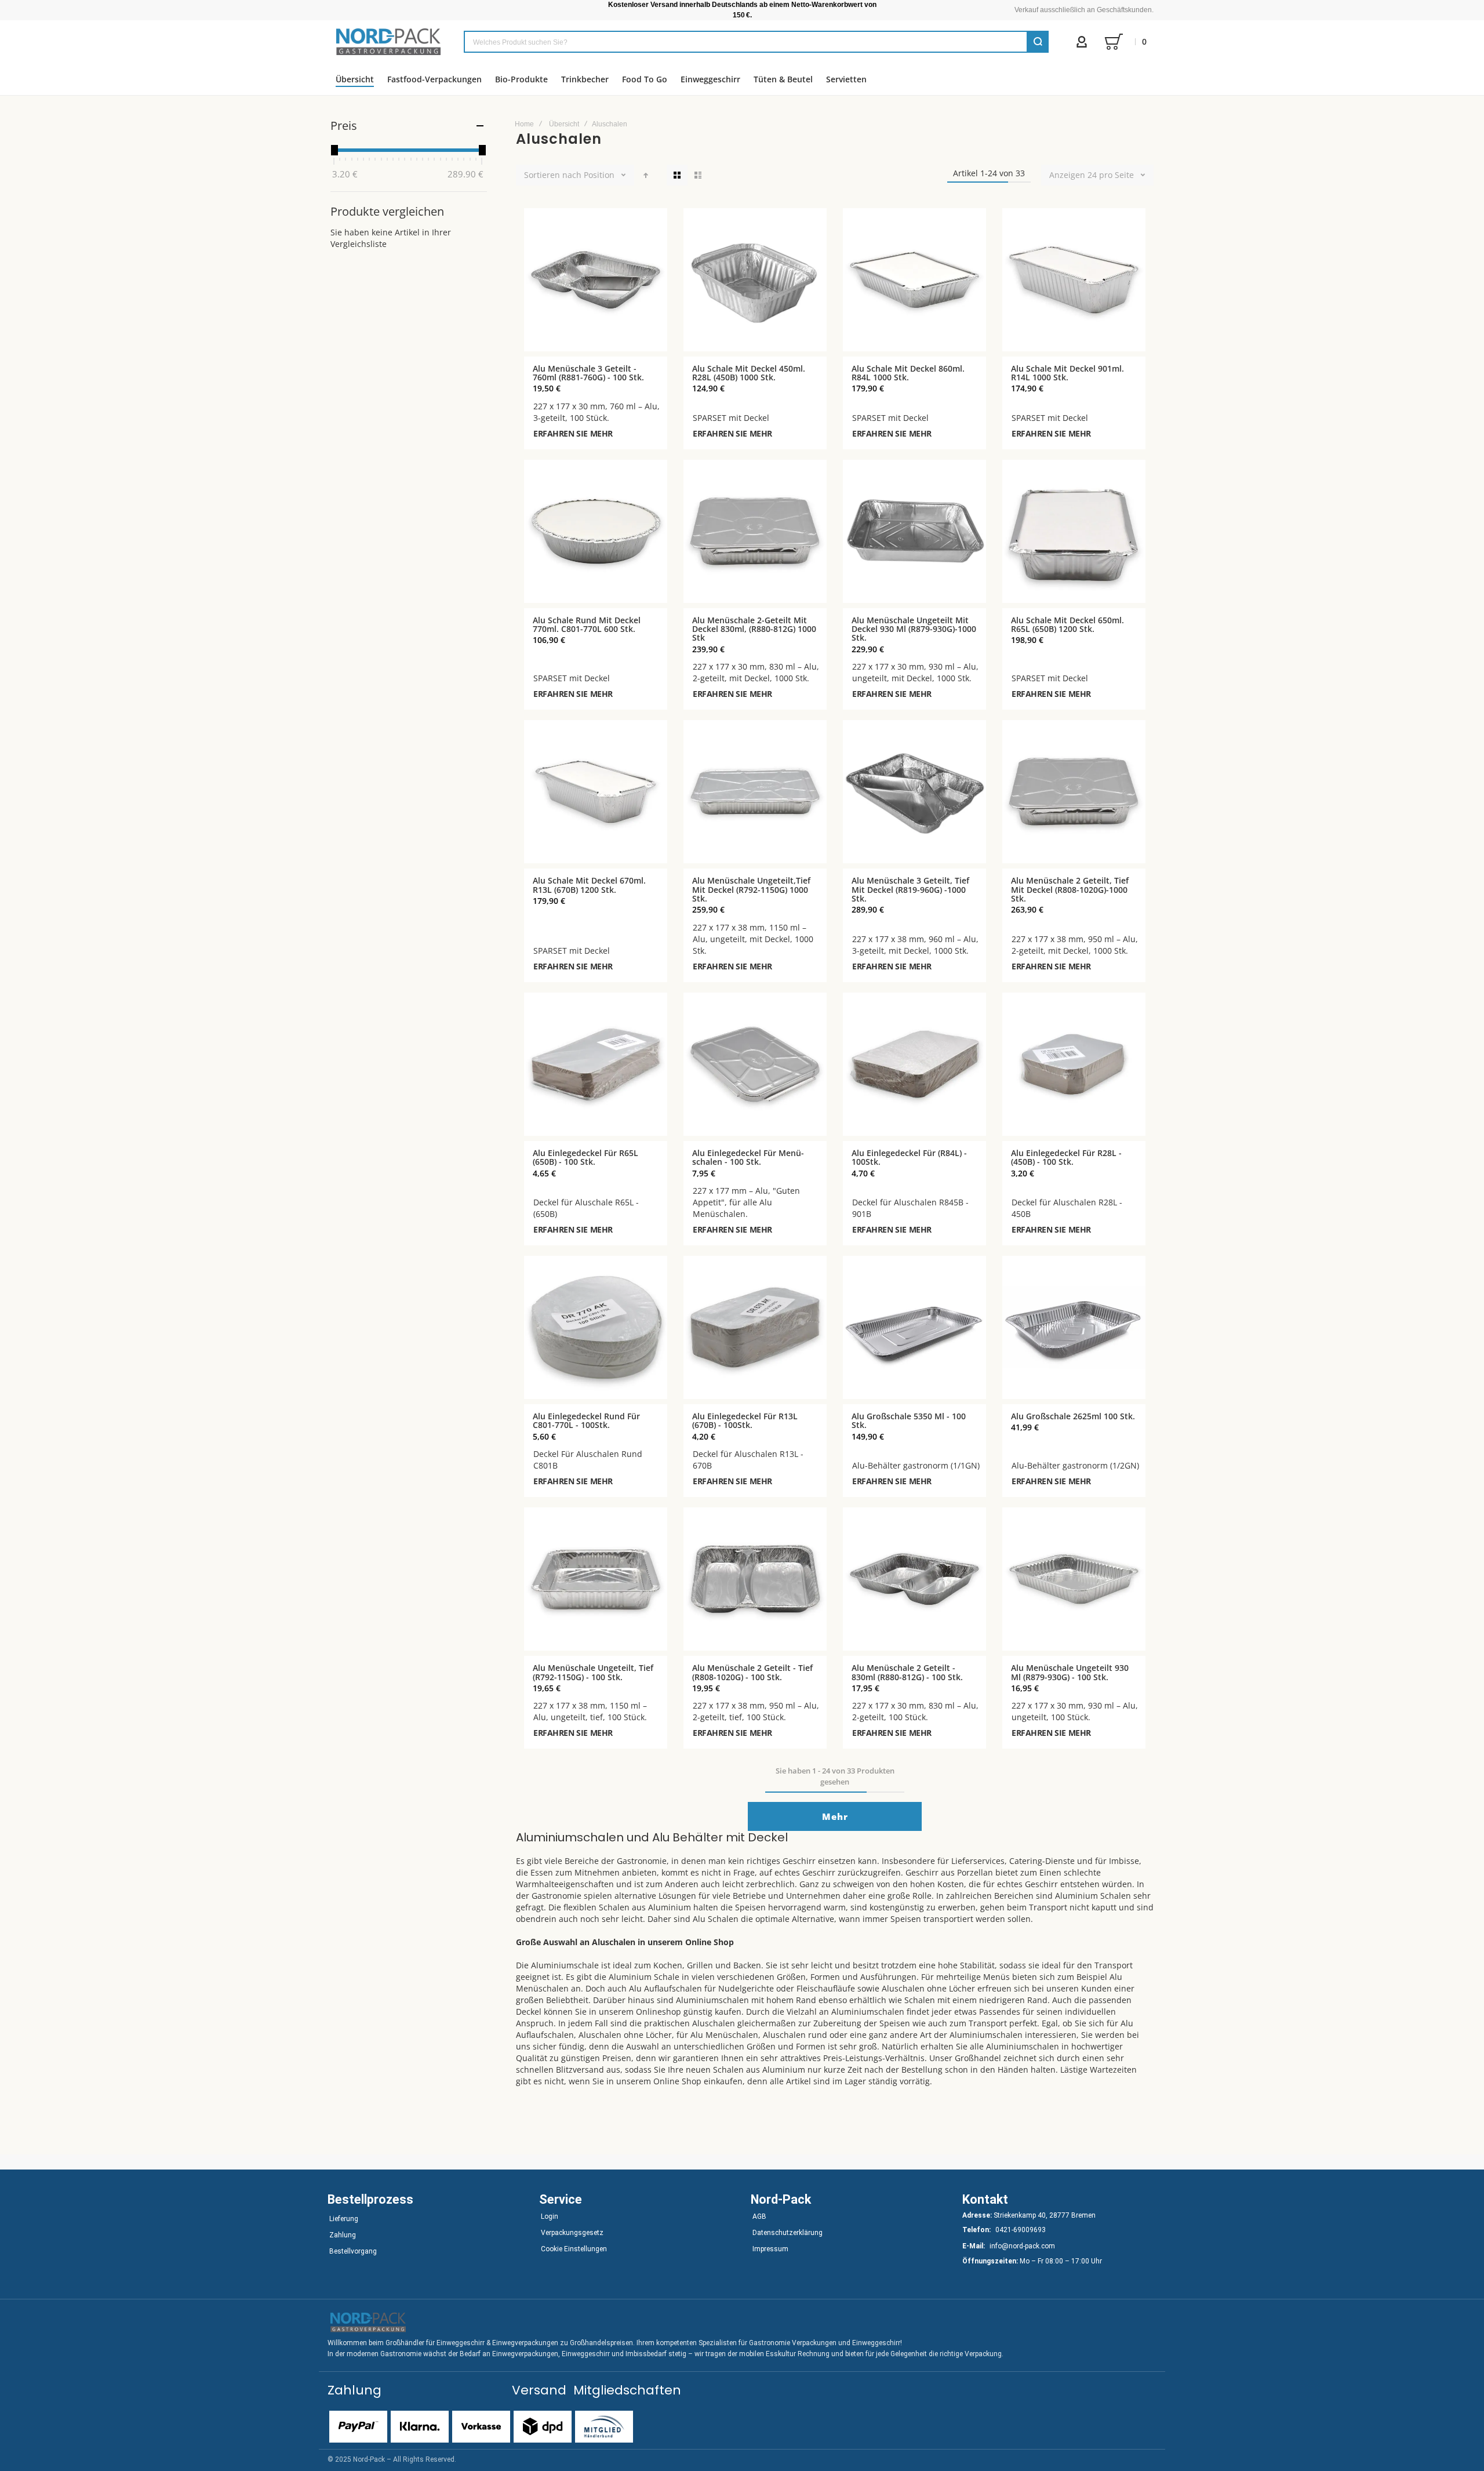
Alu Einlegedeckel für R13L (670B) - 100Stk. (745, 1420)
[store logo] (388, 42)
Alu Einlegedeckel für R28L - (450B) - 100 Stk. (1066, 1157)
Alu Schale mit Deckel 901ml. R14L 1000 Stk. (1067, 373)
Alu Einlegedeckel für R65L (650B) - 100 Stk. (585, 1157)
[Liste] (698, 175)
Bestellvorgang (353, 2251)
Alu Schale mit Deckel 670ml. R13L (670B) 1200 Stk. (589, 885)
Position (599, 175)
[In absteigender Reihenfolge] (646, 175)
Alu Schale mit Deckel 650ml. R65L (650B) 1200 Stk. (1067, 624)
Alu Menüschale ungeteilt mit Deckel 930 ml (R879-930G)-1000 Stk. (914, 629)
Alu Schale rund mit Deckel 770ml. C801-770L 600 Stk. (587, 624)
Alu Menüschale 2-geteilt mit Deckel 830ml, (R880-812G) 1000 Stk (754, 629)
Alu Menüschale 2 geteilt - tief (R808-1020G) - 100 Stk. (752, 1672)
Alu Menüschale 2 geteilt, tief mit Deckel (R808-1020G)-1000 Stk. (1070, 889)
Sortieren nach (553, 175)
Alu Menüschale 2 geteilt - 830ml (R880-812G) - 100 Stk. (907, 1672)
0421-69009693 (1021, 2230)
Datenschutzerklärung (788, 2233)
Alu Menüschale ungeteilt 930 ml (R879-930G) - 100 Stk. (1070, 1672)
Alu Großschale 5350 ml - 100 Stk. (909, 1420)
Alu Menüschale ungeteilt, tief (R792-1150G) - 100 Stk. (593, 1672)
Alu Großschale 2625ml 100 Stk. (1073, 1416)
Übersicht (564, 124)
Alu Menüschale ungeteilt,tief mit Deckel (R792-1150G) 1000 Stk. (751, 889)
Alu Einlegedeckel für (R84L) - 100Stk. (909, 1157)
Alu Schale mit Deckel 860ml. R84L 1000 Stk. (908, 373)
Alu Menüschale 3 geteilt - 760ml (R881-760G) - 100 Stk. (588, 373)
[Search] (1038, 42)
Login (550, 2216)
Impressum (770, 2249)
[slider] (334, 150)
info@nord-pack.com (1022, 2246)
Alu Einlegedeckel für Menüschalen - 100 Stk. (748, 1157)
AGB (759, 2216)
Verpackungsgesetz (572, 2233)
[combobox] (756, 42)
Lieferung (344, 2219)
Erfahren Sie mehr (573, 433)
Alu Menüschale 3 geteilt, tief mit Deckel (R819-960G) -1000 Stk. (910, 889)
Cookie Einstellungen (574, 2249)
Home (524, 124)
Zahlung (343, 2235)
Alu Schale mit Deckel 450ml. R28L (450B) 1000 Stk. (749, 373)
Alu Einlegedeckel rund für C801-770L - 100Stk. (586, 1420)
